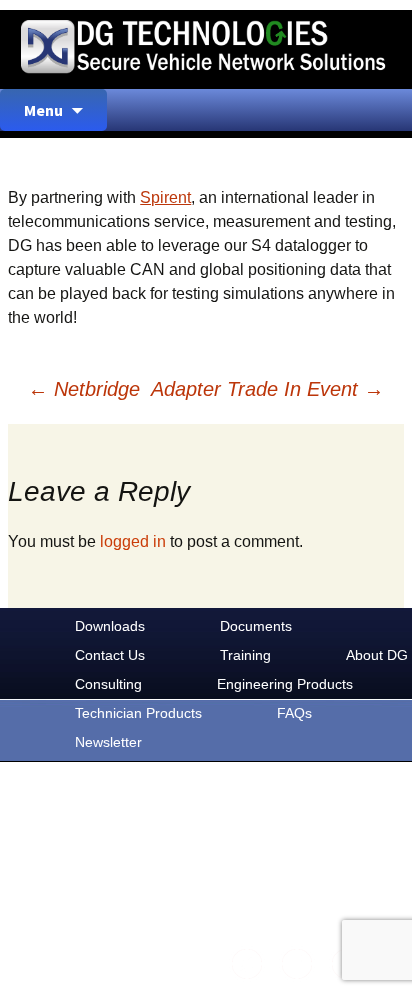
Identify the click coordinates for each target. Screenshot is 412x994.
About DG (377, 655)
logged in (133, 541)
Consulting (108, 684)
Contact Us (110, 655)
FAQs (294, 713)
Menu (43, 110)
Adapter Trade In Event (267, 389)
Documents (256, 626)
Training (245, 655)
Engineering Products (285, 684)
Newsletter (108, 742)
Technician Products (138, 713)
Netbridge (84, 389)
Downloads (110, 626)
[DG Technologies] (206, 49)
